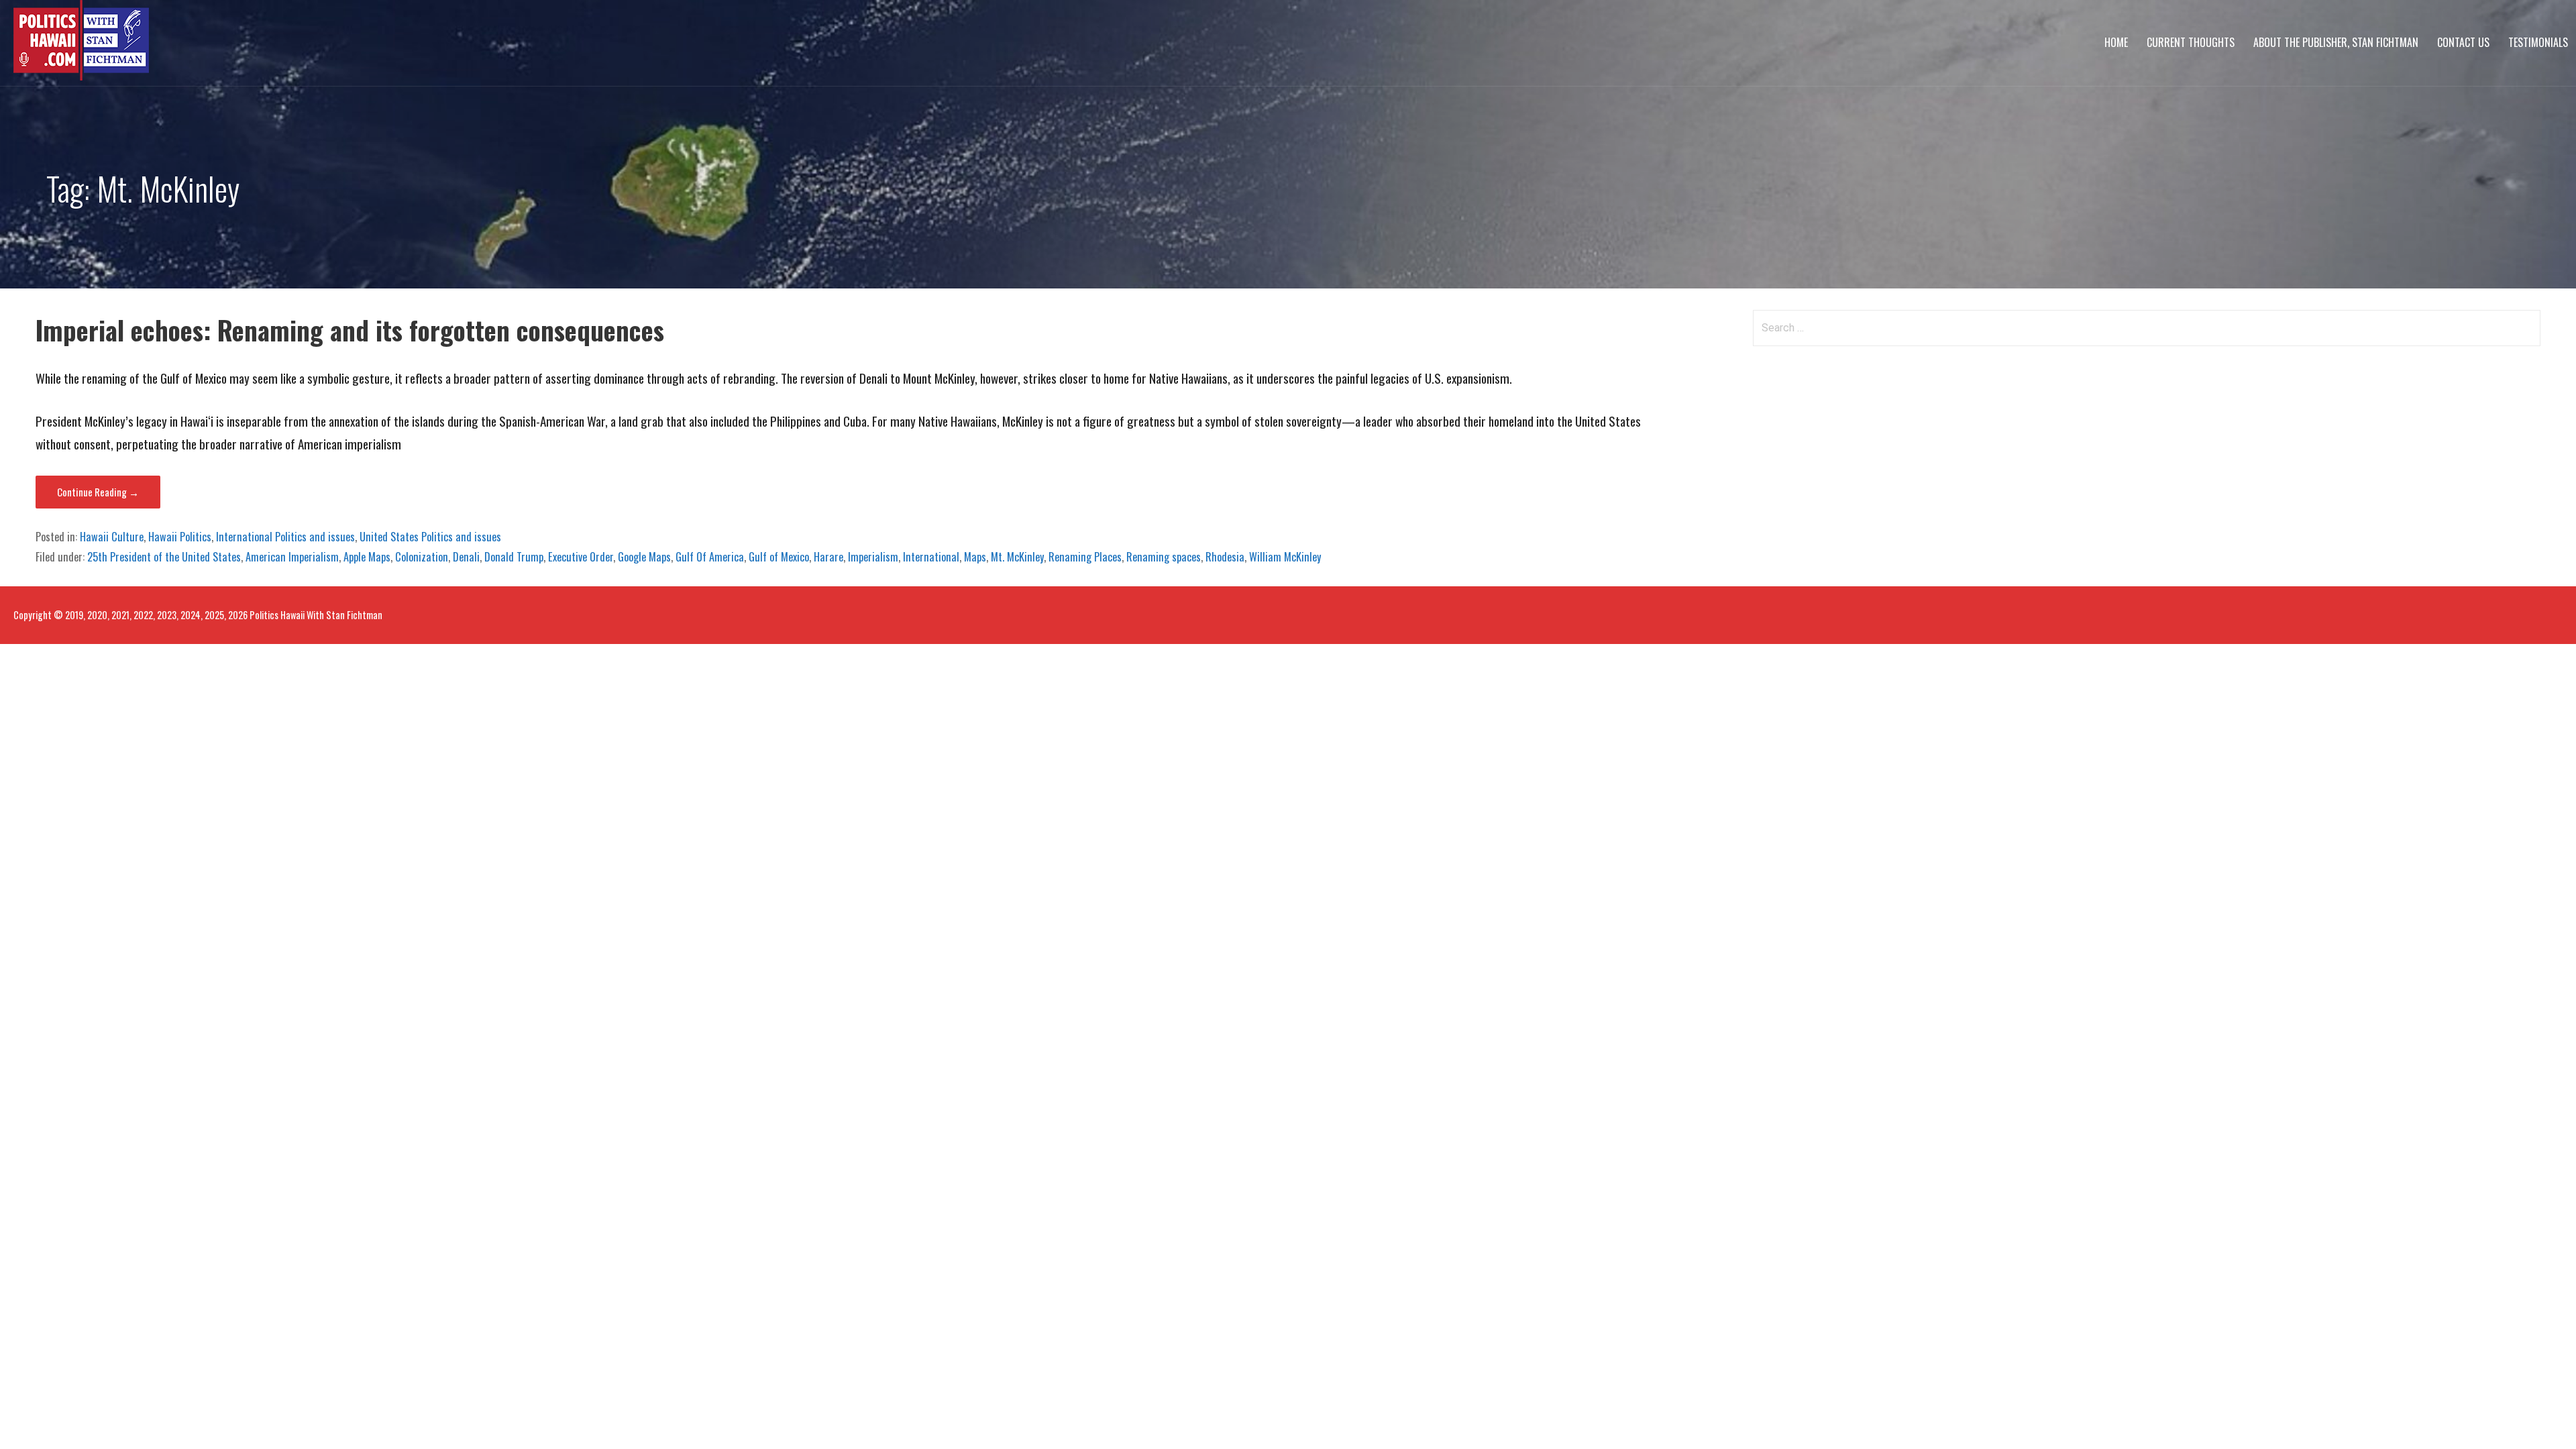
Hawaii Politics (180, 537)
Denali (466, 557)
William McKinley (1285, 557)
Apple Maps (367, 557)
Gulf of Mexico (779, 557)
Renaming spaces (1164, 557)
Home (2116, 42)
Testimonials (2538, 42)
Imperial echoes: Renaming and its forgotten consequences (350, 330)
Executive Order (581, 557)
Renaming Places (1085, 557)
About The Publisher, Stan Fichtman (2336, 42)
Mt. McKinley (1017, 557)
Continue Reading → (98, 492)
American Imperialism (292, 557)
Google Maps (644, 557)
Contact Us (2463, 42)
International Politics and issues (285, 537)
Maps (975, 557)
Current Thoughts (2191, 42)
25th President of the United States (164, 557)
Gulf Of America (710, 557)
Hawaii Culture (112, 537)
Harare (828, 557)
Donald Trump (514, 557)
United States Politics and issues (430, 537)
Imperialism (873, 557)
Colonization (422, 557)
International (931, 557)
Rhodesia (1225, 557)
